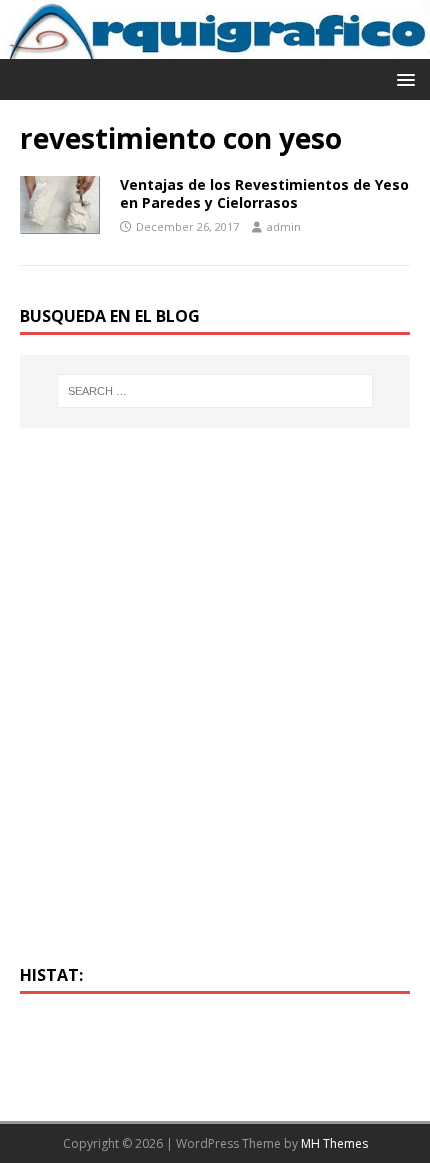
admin (284, 226)
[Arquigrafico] (215, 46)
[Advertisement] (215, 708)
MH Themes (334, 1143)
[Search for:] (215, 391)
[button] (402, 78)
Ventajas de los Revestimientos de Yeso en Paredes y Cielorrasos (264, 193)
